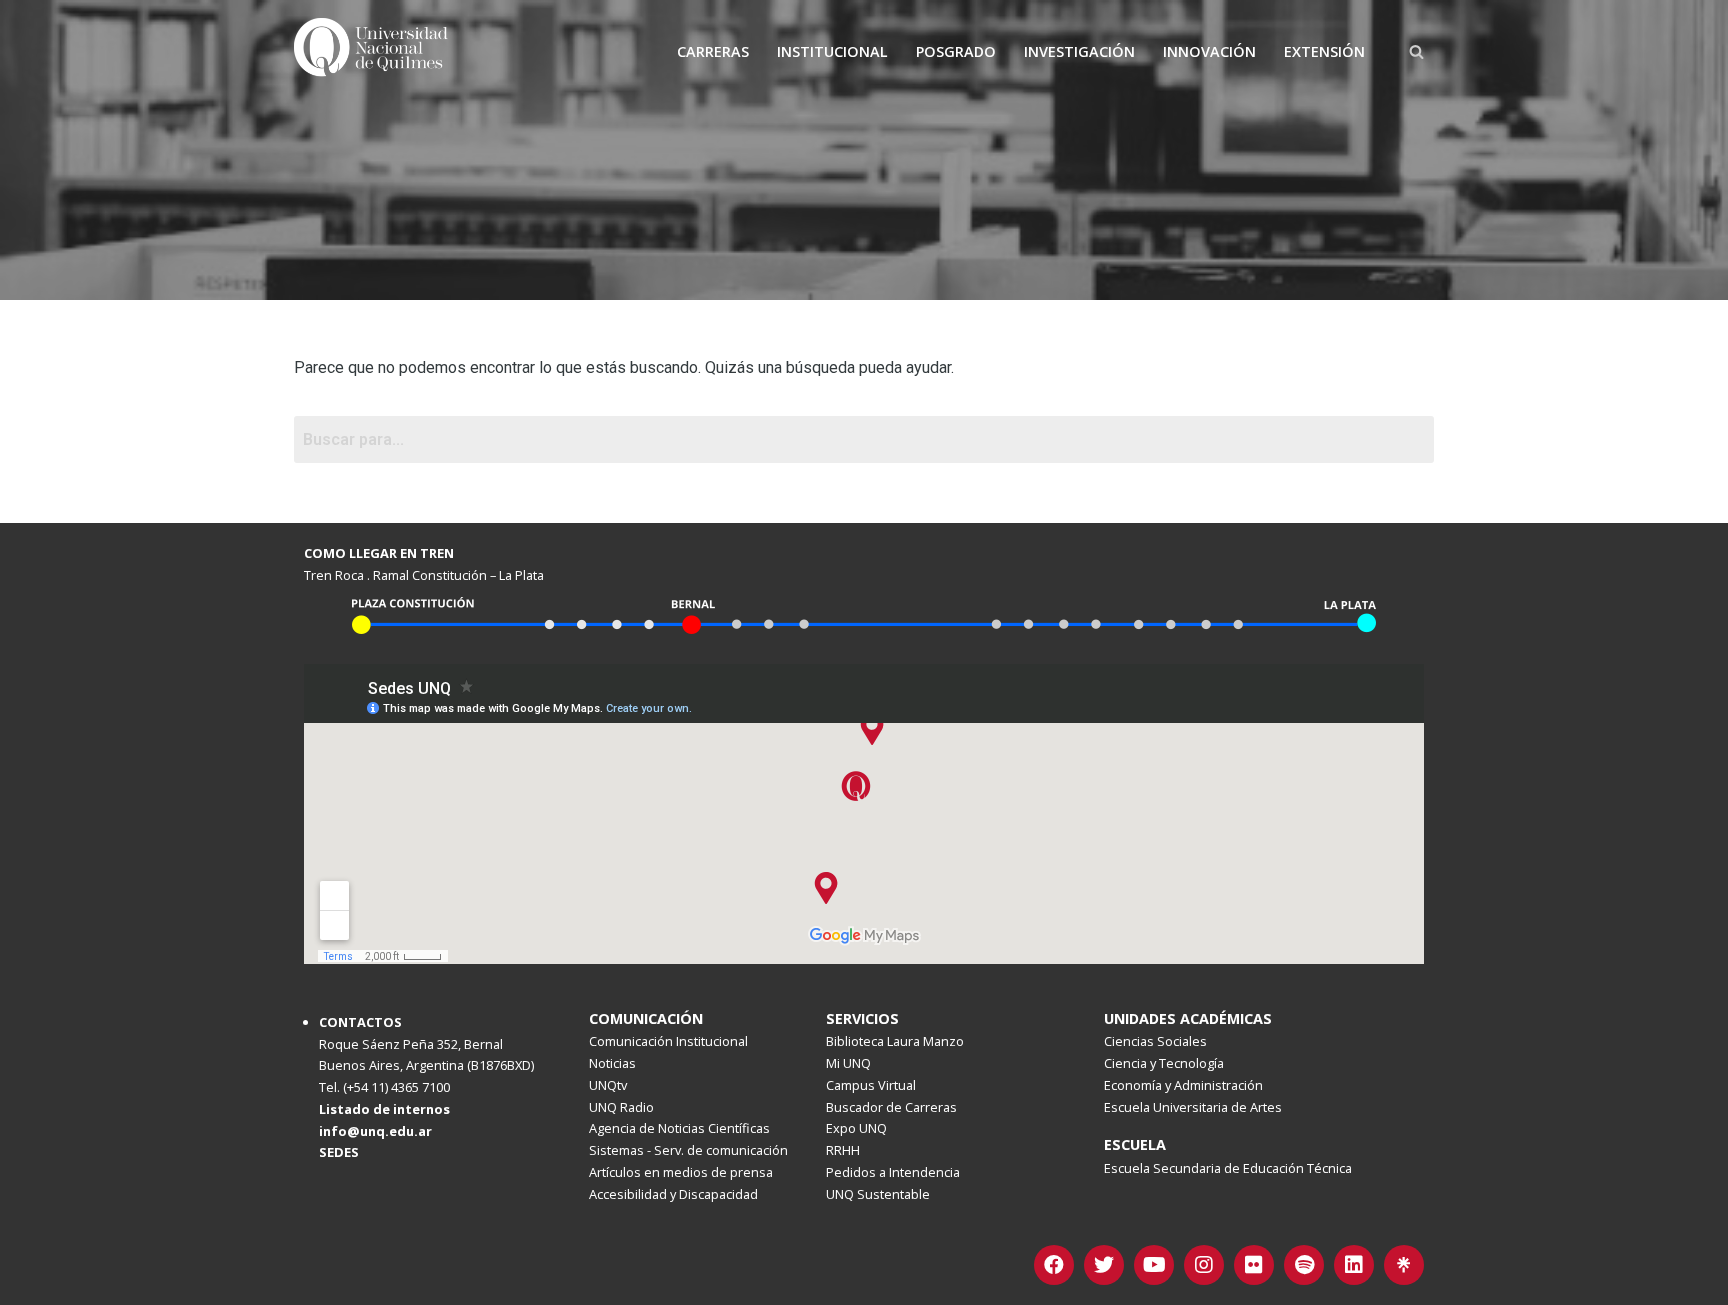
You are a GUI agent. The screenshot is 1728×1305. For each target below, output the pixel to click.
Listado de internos (384, 1109)
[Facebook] (1054, 1265)
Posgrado (956, 51)
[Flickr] (1254, 1265)
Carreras (713, 51)
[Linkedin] (1354, 1265)
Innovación (1209, 51)
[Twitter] (1104, 1265)
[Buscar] (1416, 51)
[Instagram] (1204, 1265)
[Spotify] (1304, 1265)
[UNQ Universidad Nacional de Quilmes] (374, 51)
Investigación (1079, 51)
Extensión (1324, 51)
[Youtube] (1154, 1265)
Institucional (832, 51)
